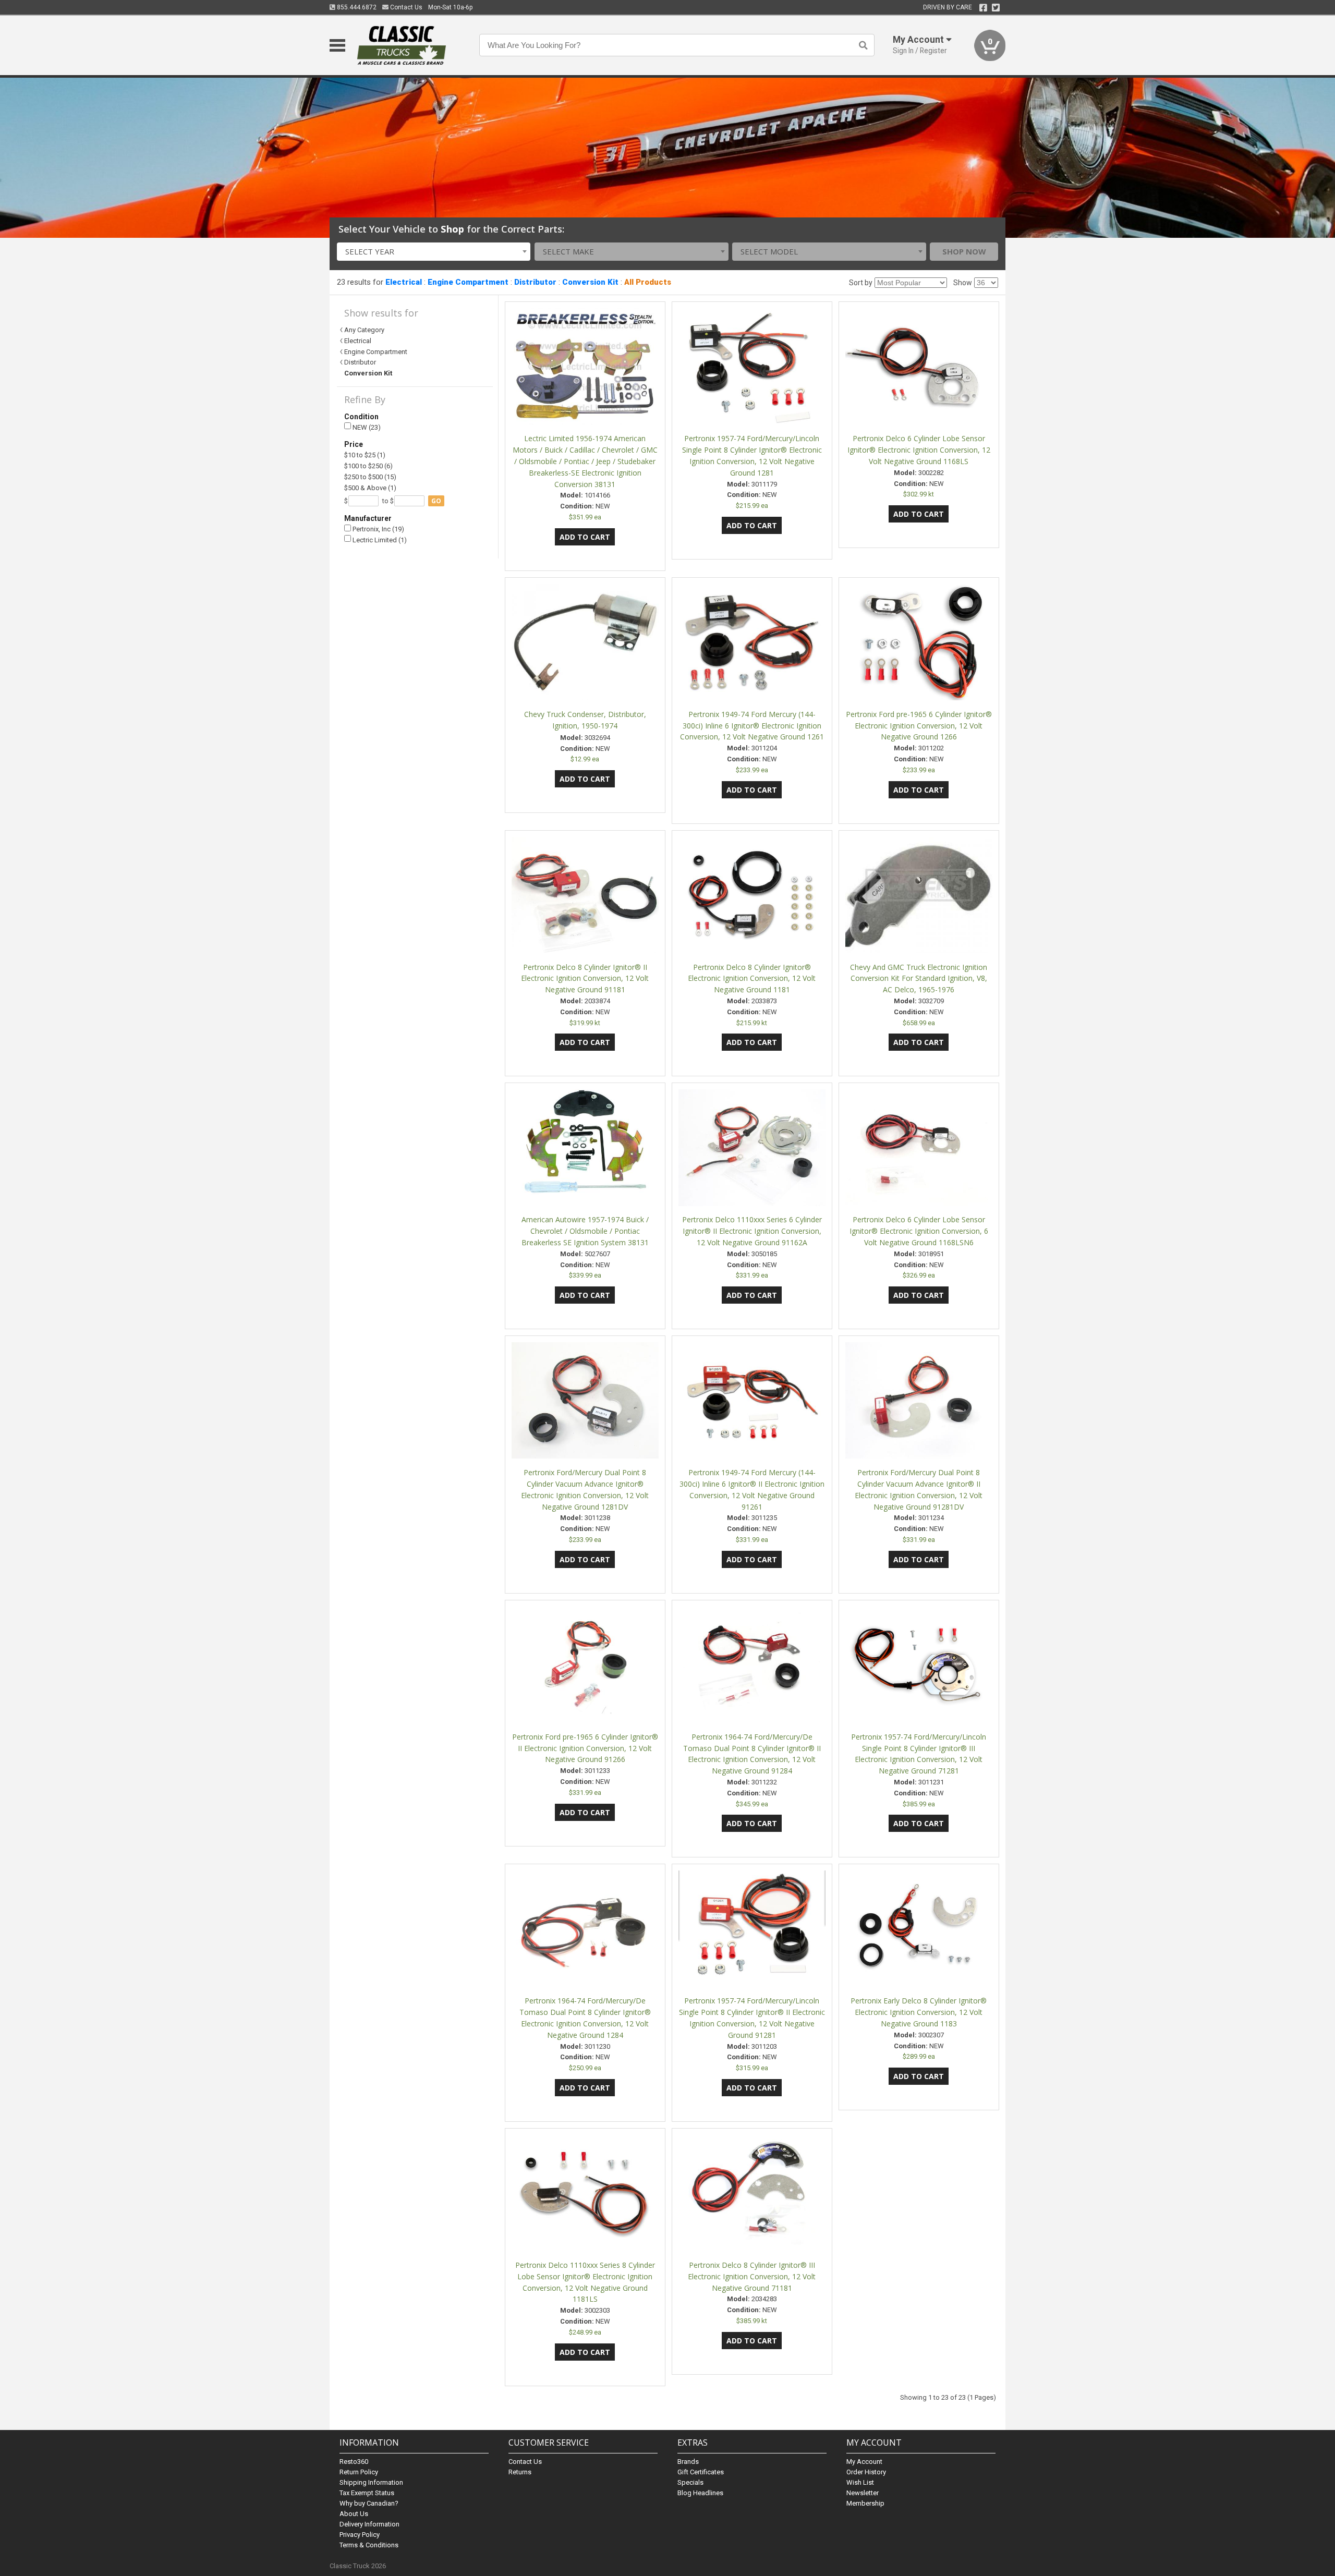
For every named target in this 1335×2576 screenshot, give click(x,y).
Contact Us (405, 7)
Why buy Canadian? (369, 2503)
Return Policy (359, 2472)
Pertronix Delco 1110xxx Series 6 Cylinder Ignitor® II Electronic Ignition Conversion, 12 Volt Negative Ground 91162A (752, 1231)
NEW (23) (366, 427)
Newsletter (863, 2493)
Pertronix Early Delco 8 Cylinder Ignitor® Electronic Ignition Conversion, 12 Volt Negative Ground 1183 (919, 2012)
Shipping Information (371, 2482)
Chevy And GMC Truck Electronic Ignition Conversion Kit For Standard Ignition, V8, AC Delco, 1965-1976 (919, 979)
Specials (690, 2482)
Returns (520, 2472)
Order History (866, 2472)
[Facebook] (983, 8)
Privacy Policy (360, 2535)
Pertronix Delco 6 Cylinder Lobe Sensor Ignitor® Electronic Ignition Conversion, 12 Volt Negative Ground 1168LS (919, 450)
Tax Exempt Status (367, 2493)
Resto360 (354, 2462)
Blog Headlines (700, 2493)
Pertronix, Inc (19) (378, 529)
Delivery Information (369, 2524)
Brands (688, 2462)
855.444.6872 (356, 7)
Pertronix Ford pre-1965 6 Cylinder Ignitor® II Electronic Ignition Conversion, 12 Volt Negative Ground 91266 (585, 1748)
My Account (864, 2462)
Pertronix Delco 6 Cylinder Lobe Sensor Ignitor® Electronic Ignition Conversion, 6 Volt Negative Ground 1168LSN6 (919, 1231)
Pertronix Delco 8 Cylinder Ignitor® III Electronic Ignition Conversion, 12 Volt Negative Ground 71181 (752, 2276)
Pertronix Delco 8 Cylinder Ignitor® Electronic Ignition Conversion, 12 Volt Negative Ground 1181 (752, 979)
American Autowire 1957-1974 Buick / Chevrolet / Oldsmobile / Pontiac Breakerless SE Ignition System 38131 (585, 1231)
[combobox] (434, 252)
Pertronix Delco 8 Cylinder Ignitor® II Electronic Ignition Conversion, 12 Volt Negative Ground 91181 (585, 979)
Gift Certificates (701, 2472)
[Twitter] (996, 8)
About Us (354, 2514)
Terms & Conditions (369, 2545)
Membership (865, 2503)
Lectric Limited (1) (379, 540)
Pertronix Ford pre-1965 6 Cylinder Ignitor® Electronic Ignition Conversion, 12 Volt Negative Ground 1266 (919, 726)
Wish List (860, 2482)
